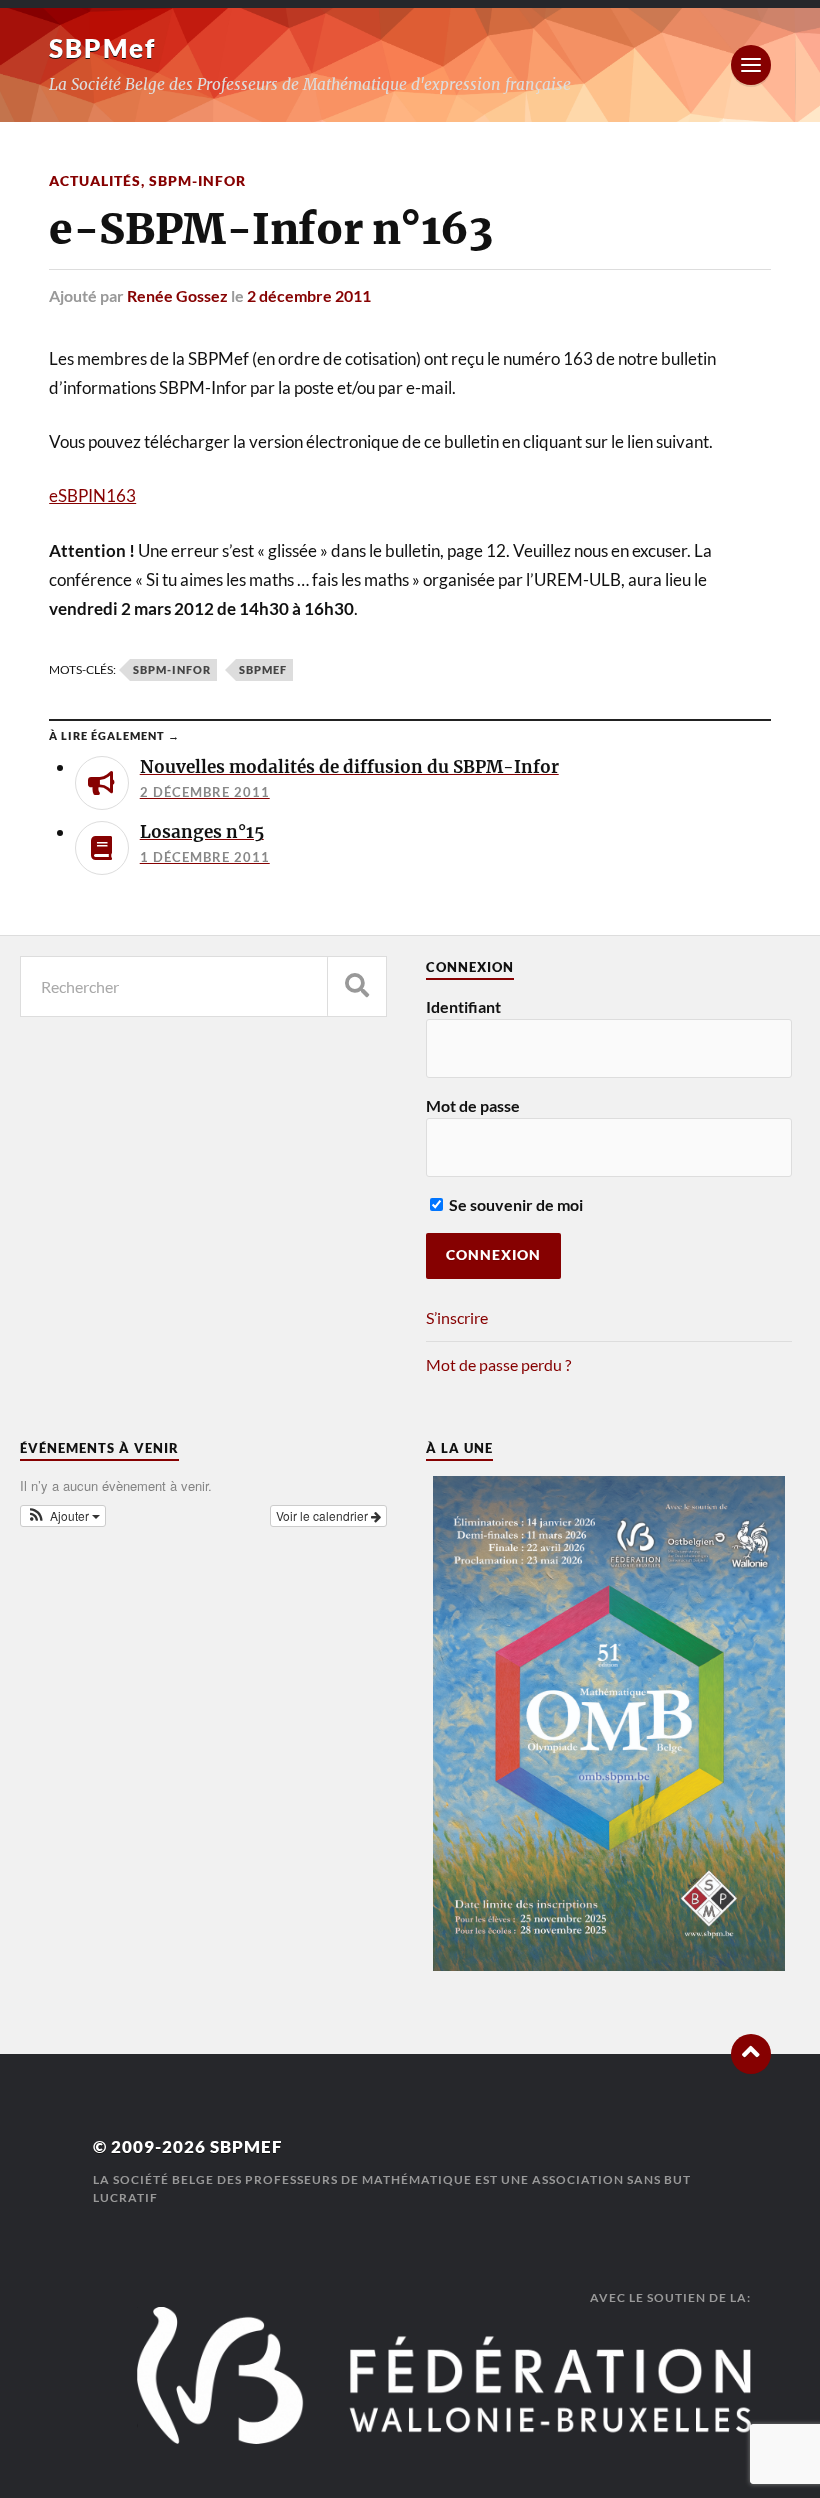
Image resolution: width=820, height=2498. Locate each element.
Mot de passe (473, 1105)
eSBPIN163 (92, 495)
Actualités (95, 180)
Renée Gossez (177, 295)
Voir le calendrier (323, 1515)
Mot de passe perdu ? (498, 1364)
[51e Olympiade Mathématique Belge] (609, 1964)
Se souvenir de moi (514, 1204)
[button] (63, 1516)
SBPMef (102, 48)
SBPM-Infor (197, 180)
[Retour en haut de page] (751, 2054)
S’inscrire (457, 1317)
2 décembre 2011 (309, 295)
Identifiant (463, 1006)
